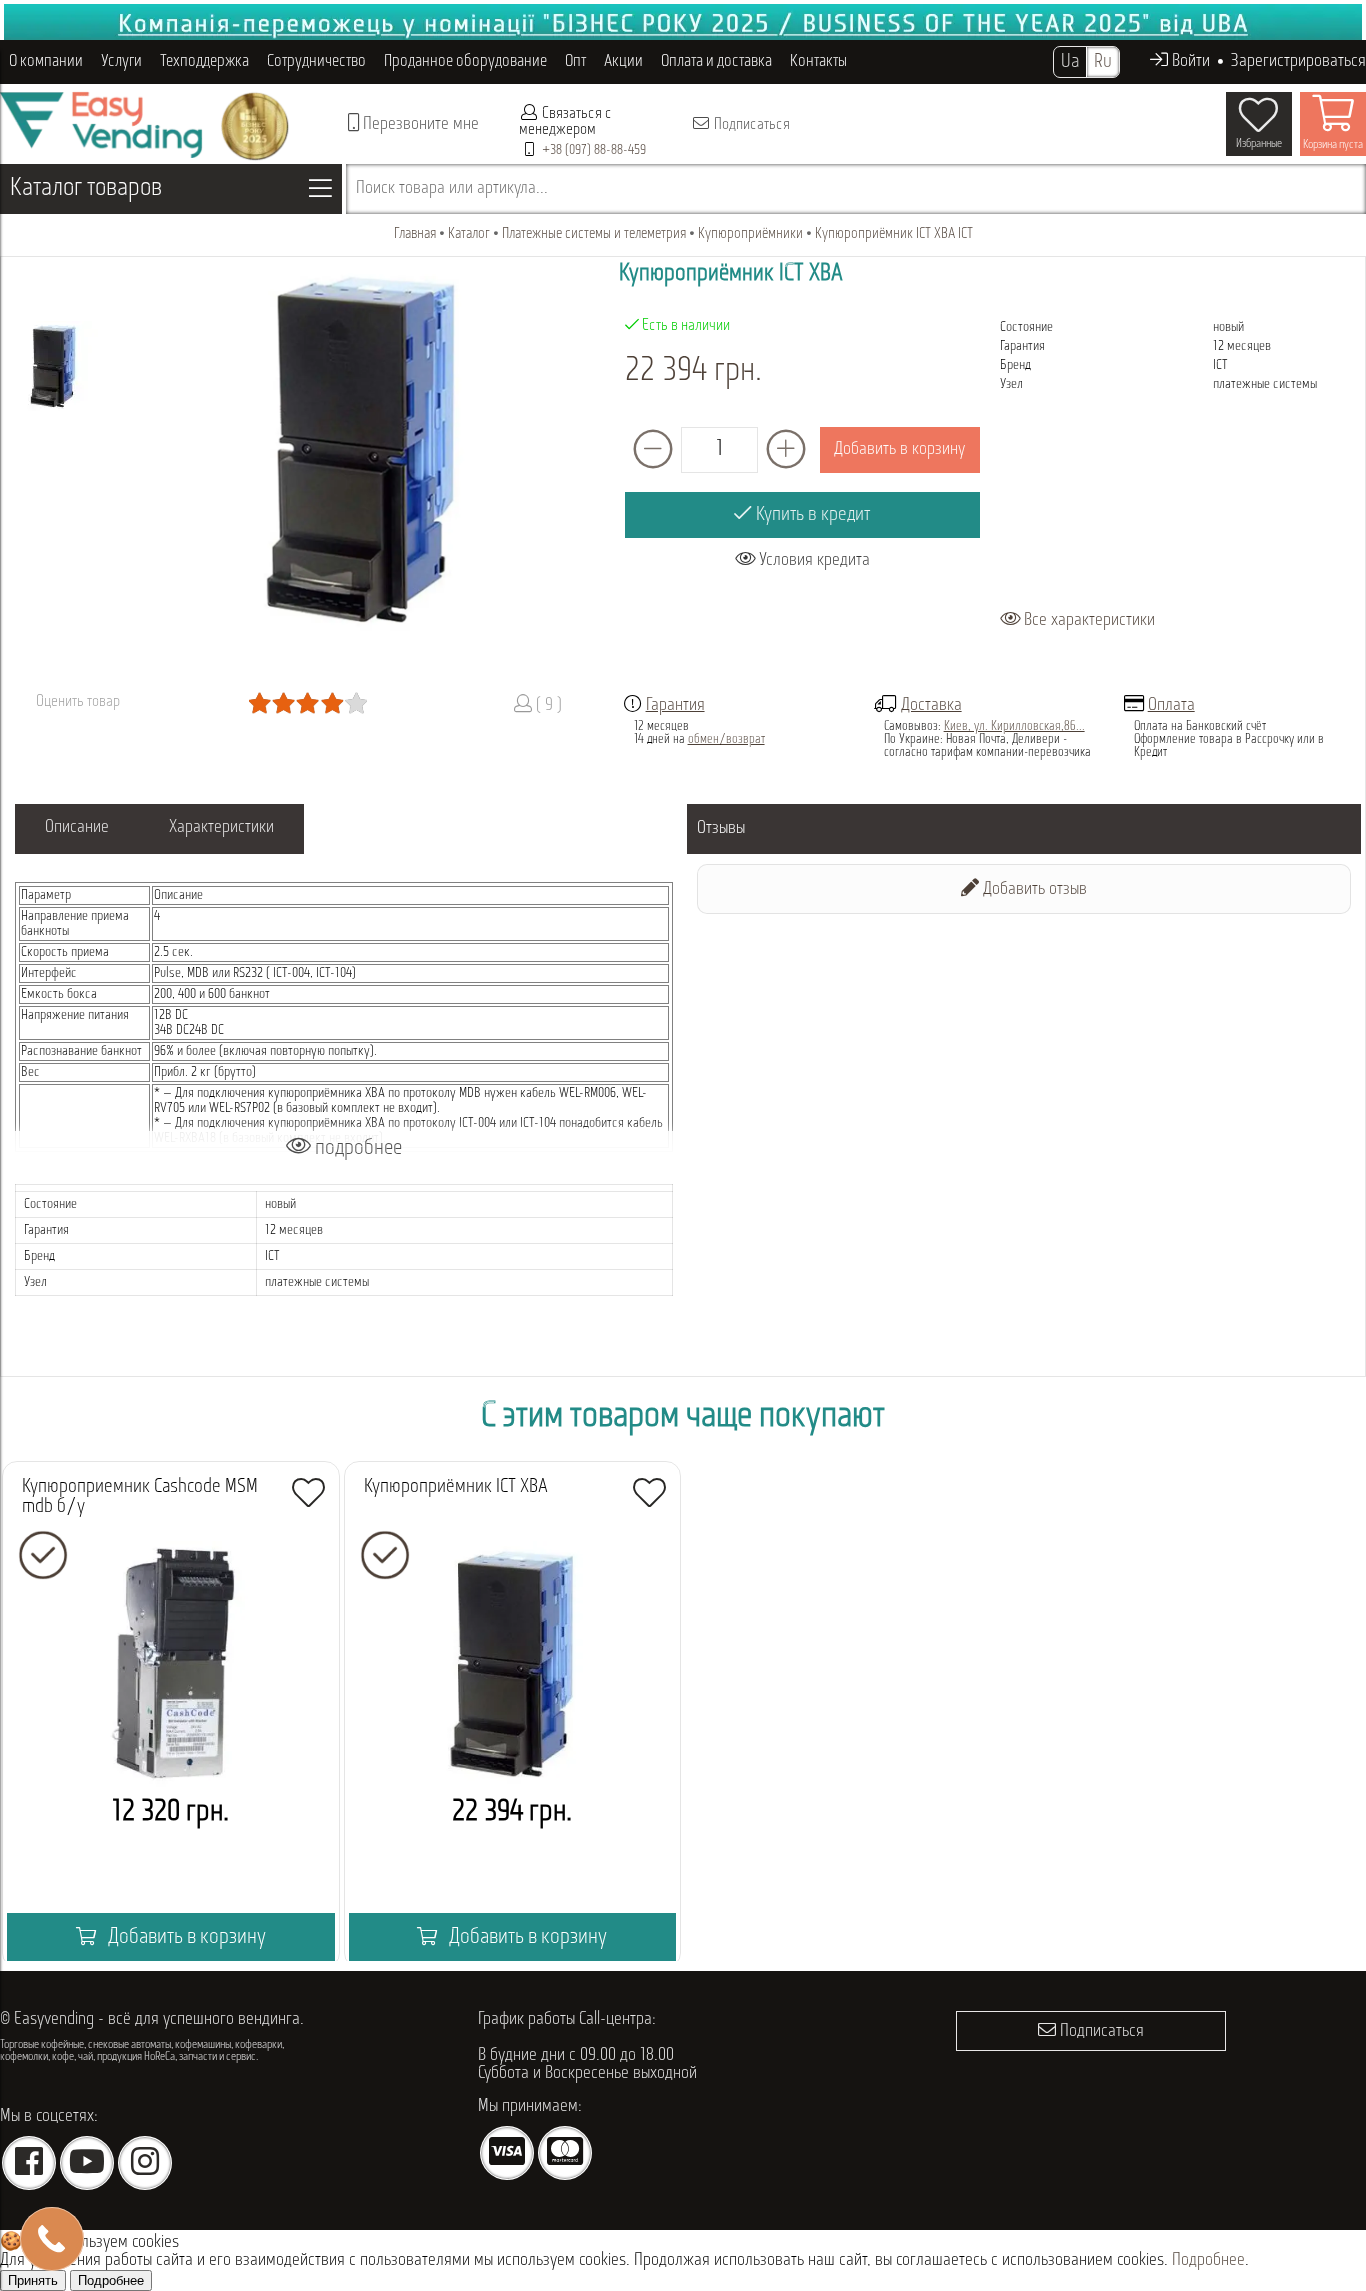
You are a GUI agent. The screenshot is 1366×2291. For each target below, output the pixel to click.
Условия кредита (812, 561)
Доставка (931, 706)
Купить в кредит (811, 515)
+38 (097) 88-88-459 (594, 150)
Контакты (818, 61)
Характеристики (221, 828)
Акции (623, 61)
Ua (1070, 62)
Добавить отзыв (1033, 890)
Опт (575, 61)
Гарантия (675, 706)
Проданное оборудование (465, 61)
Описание (77, 828)
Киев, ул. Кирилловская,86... (1014, 726)
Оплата (1171, 706)
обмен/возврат (726, 739)
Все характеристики (1087, 621)
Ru (1103, 62)
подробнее (356, 1148)
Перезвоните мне (419, 125)
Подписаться (750, 125)
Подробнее (1208, 2261)
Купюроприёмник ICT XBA (456, 1487)
